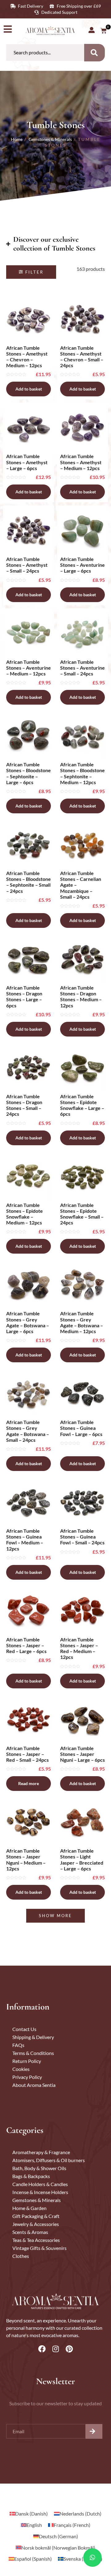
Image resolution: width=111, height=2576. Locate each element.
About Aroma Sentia (34, 2085)
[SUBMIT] (94, 2431)
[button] (31, 272)
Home (17, 139)
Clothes (21, 2256)
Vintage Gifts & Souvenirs (39, 2248)
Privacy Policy (27, 2077)
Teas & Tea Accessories (36, 2240)
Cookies (21, 2069)
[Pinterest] (69, 2349)
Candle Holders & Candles (40, 2184)
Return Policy (27, 2061)
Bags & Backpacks (31, 2176)
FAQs (18, 2045)
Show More (55, 1916)
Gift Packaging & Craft (36, 2216)
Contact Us (24, 2029)
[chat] (92, 2558)
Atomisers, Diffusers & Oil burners (49, 2160)
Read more (29, 1783)
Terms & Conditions (33, 2053)
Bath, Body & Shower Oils (39, 2168)
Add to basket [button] (29, 389)
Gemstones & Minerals (50, 139)
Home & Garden (29, 2208)
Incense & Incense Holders (40, 2192)
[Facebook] (42, 2349)
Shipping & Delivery (33, 2037)
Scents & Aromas (30, 2232)
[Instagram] (55, 2349)
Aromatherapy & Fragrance (41, 2152)
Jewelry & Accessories (36, 2224)
